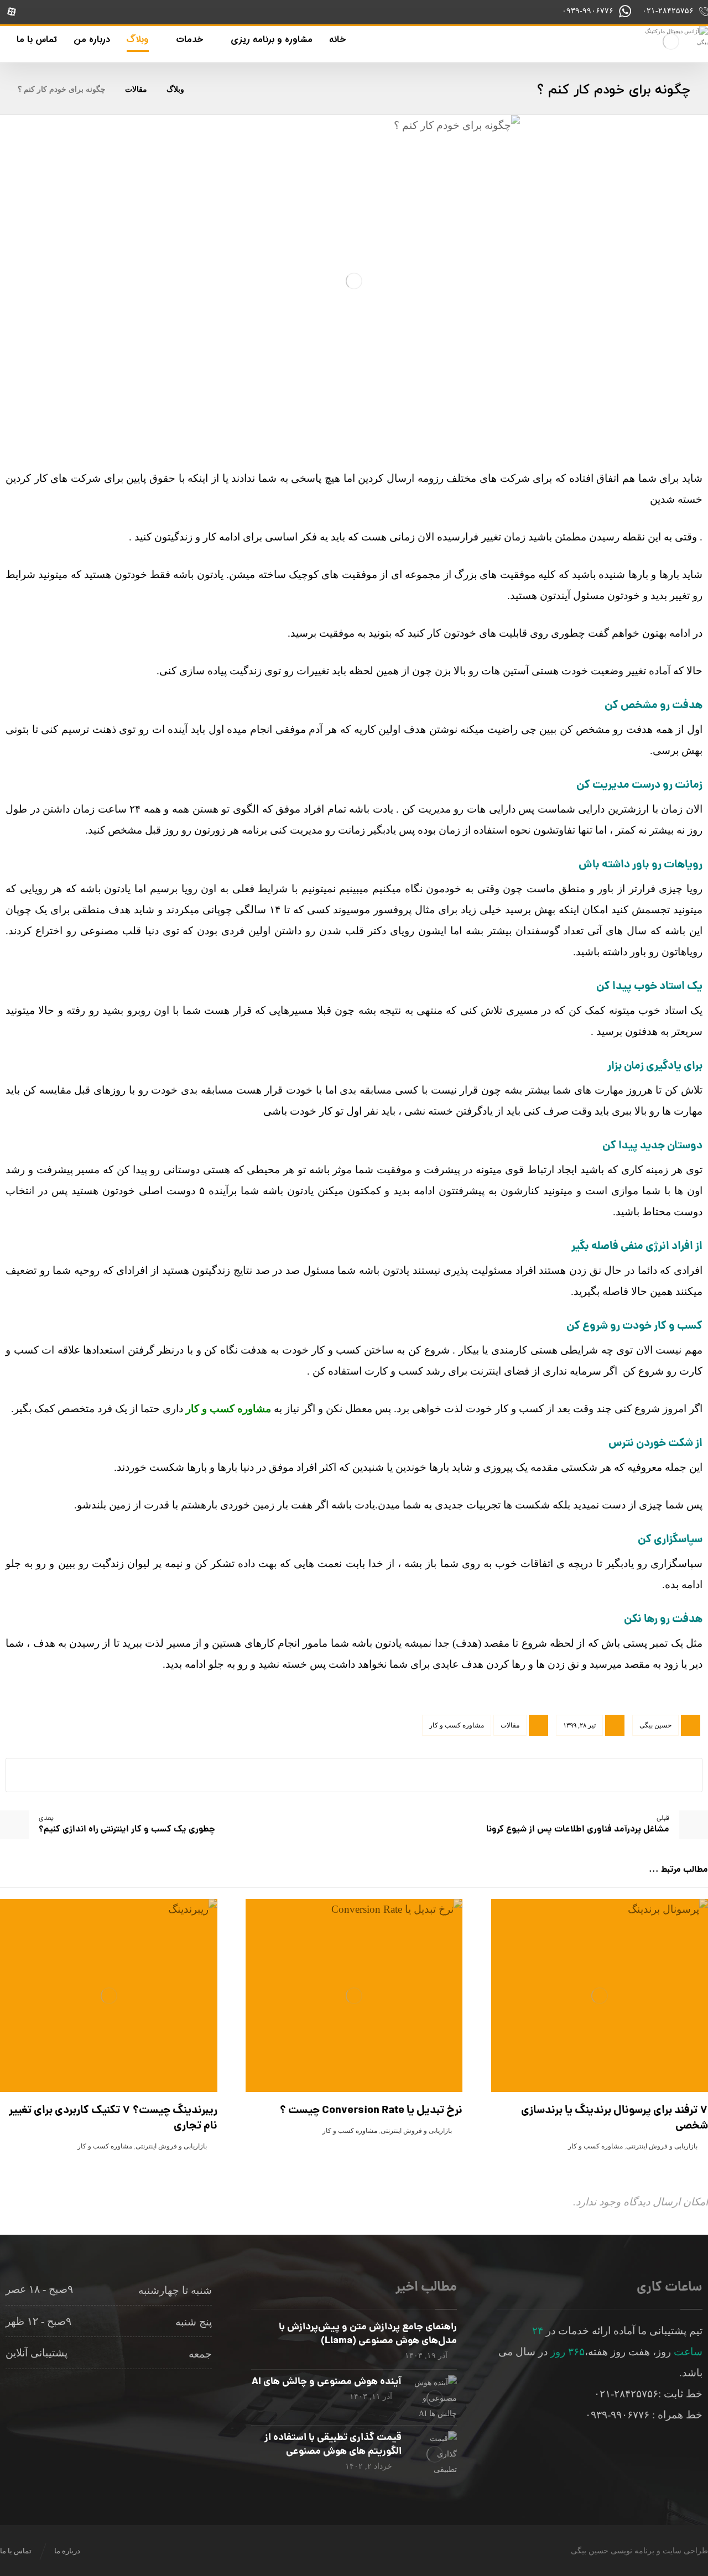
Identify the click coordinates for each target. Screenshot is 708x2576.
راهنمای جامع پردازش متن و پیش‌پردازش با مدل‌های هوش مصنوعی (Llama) (368, 2334)
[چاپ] (271, 1775)
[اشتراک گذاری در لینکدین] (354, 1775)
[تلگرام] (81, 12)
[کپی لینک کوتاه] (243, 1775)
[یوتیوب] (35, 12)
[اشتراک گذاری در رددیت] (382, 1775)
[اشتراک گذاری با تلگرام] (299, 1775)
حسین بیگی (655, 1725)
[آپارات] (12, 12)
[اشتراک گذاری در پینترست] (409, 1775)
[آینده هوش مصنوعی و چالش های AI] (435, 2397)
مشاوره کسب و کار (457, 1725)
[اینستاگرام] (151, 12)
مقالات (510, 1725)
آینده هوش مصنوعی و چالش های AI (327, 2382)
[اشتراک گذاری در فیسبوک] (465, 1775)
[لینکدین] (105, 12)
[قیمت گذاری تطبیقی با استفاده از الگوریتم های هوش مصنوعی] (435, 2453)
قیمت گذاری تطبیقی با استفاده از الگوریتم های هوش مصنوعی (333, 2445)
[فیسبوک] (128, 12)
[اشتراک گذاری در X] (437, 1775)
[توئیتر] (58, 12)
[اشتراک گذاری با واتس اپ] (326, 1775)
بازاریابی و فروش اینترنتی (662, 2146)
